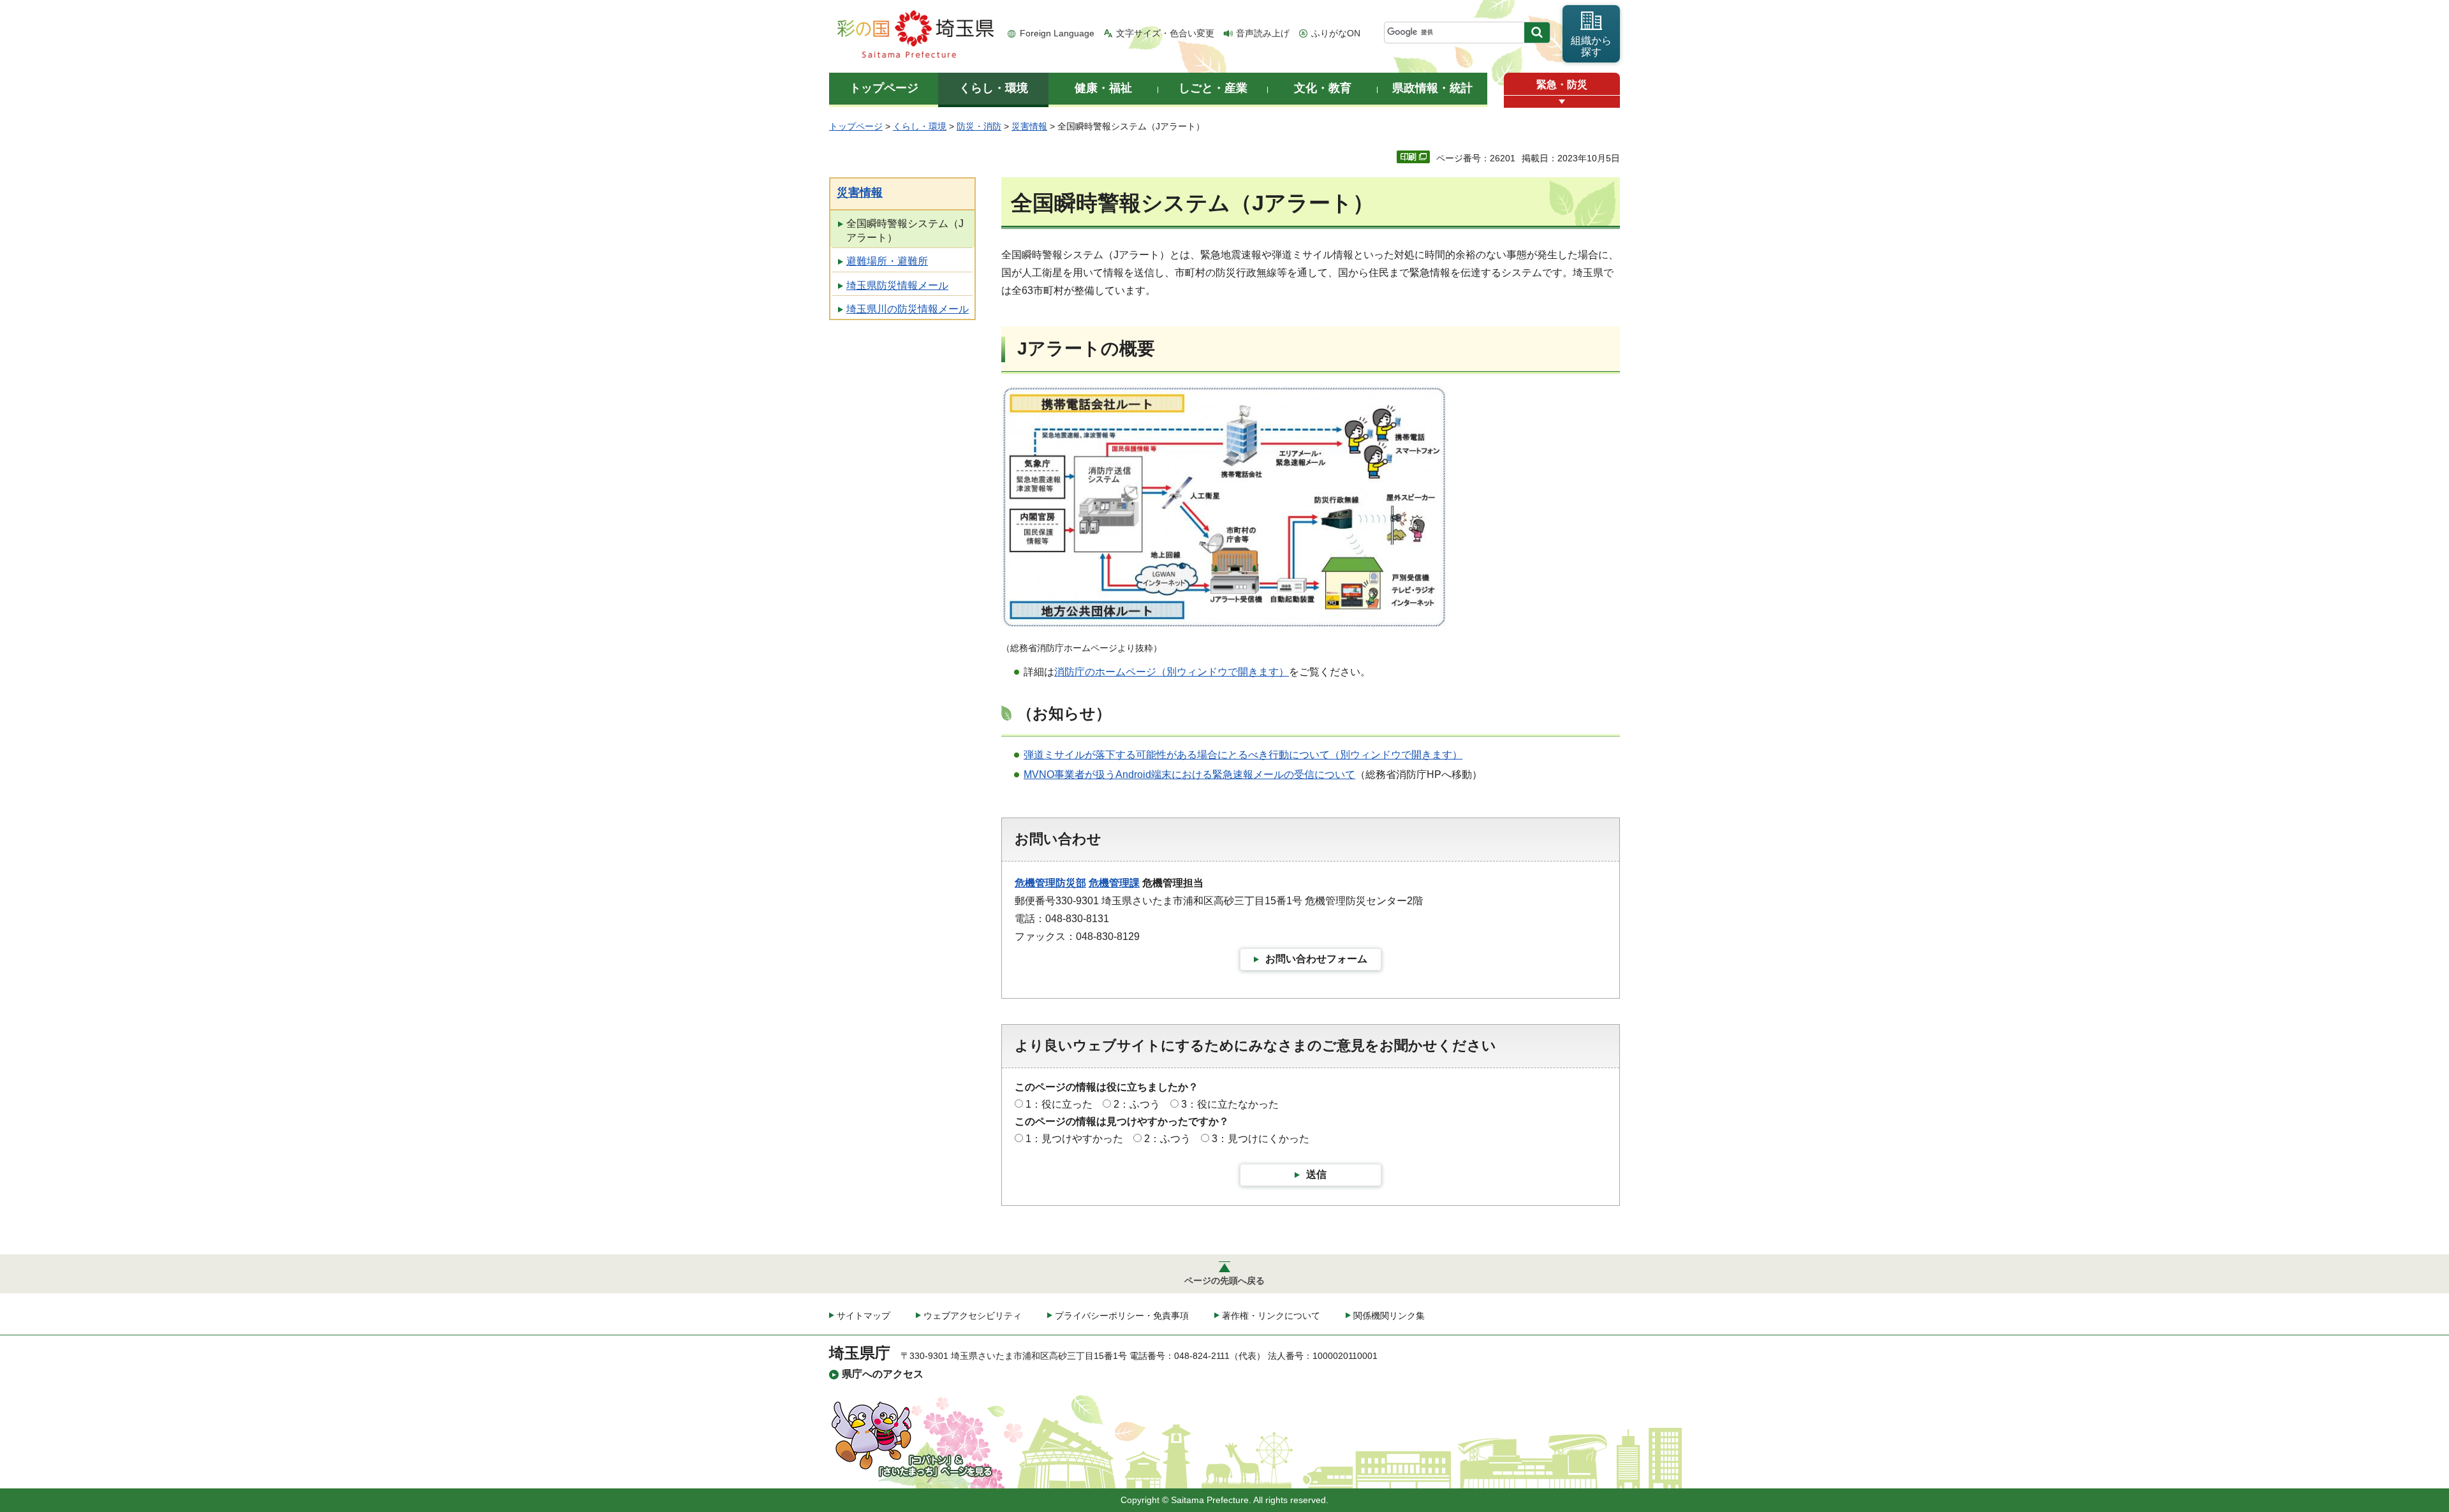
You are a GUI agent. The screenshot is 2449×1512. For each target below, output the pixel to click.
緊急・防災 (1562, 84)
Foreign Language (1057, 33)
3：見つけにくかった (1261, 1139)
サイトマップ (864, 1316)
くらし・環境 (920, 126)
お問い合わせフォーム (1316, 959)
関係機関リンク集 (1389, 1316)
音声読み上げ (1263, 33)
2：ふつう (1137, 1104)
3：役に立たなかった (1230, 1104)
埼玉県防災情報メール (897, 285)
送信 (1316, 1174)
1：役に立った (1059, 1104)
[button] (1562, 102)
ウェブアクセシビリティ (973, 1316)
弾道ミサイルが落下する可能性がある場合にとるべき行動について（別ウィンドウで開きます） (1243, 755)
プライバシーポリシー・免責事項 (1122, 1316)
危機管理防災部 (1050, 883)
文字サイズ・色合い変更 (1165, 33)
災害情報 (1029, 126)
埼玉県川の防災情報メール (908, 309)
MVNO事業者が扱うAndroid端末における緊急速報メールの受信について (1189, 774)
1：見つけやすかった (1074, 1139)
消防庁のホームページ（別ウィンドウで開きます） (1172, 672)
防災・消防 (979, 126)
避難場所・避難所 (887, 261)
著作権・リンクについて (1271, 1316)
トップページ (856, 126)
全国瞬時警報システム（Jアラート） (905, 231)
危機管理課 (1114, 883)
